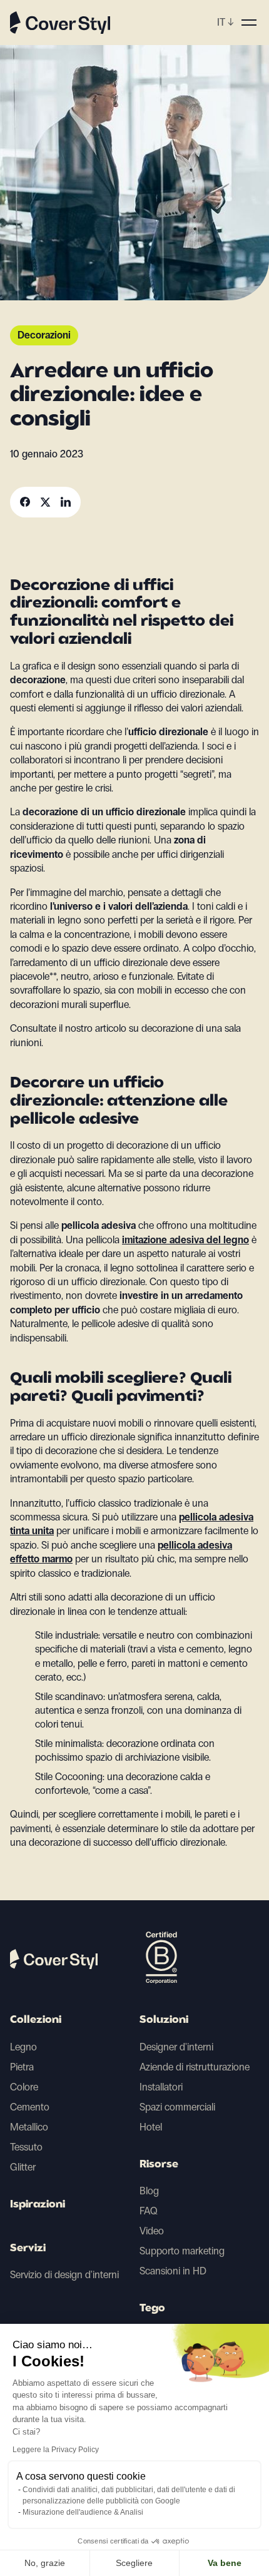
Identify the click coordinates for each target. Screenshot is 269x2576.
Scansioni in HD (173, 2271)
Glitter (23, 2167)
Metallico (29, 2127)
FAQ (149, 2211)
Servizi (28, 2249)
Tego (152, 2309)
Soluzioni (164, 2020)
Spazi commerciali (177, 2107)
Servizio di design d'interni (64, 2275)
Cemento (30, 2107)
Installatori (161, 2087)
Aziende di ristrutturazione (195, 2067)
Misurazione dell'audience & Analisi (83, 2512)
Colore (24, 2087)
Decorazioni (44, 335)
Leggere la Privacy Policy (56, 2450)
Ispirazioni (38, 2205)
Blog (149, 2191)
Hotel (151, 2127)
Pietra (22, 2067)
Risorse (159, 2165)
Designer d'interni (176, 2047)
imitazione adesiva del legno (185, 1240)
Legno (23, 2047)
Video (152, 2231)
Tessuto (26, 2147)
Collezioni (36, 2020)
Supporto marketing (182, 2251)
